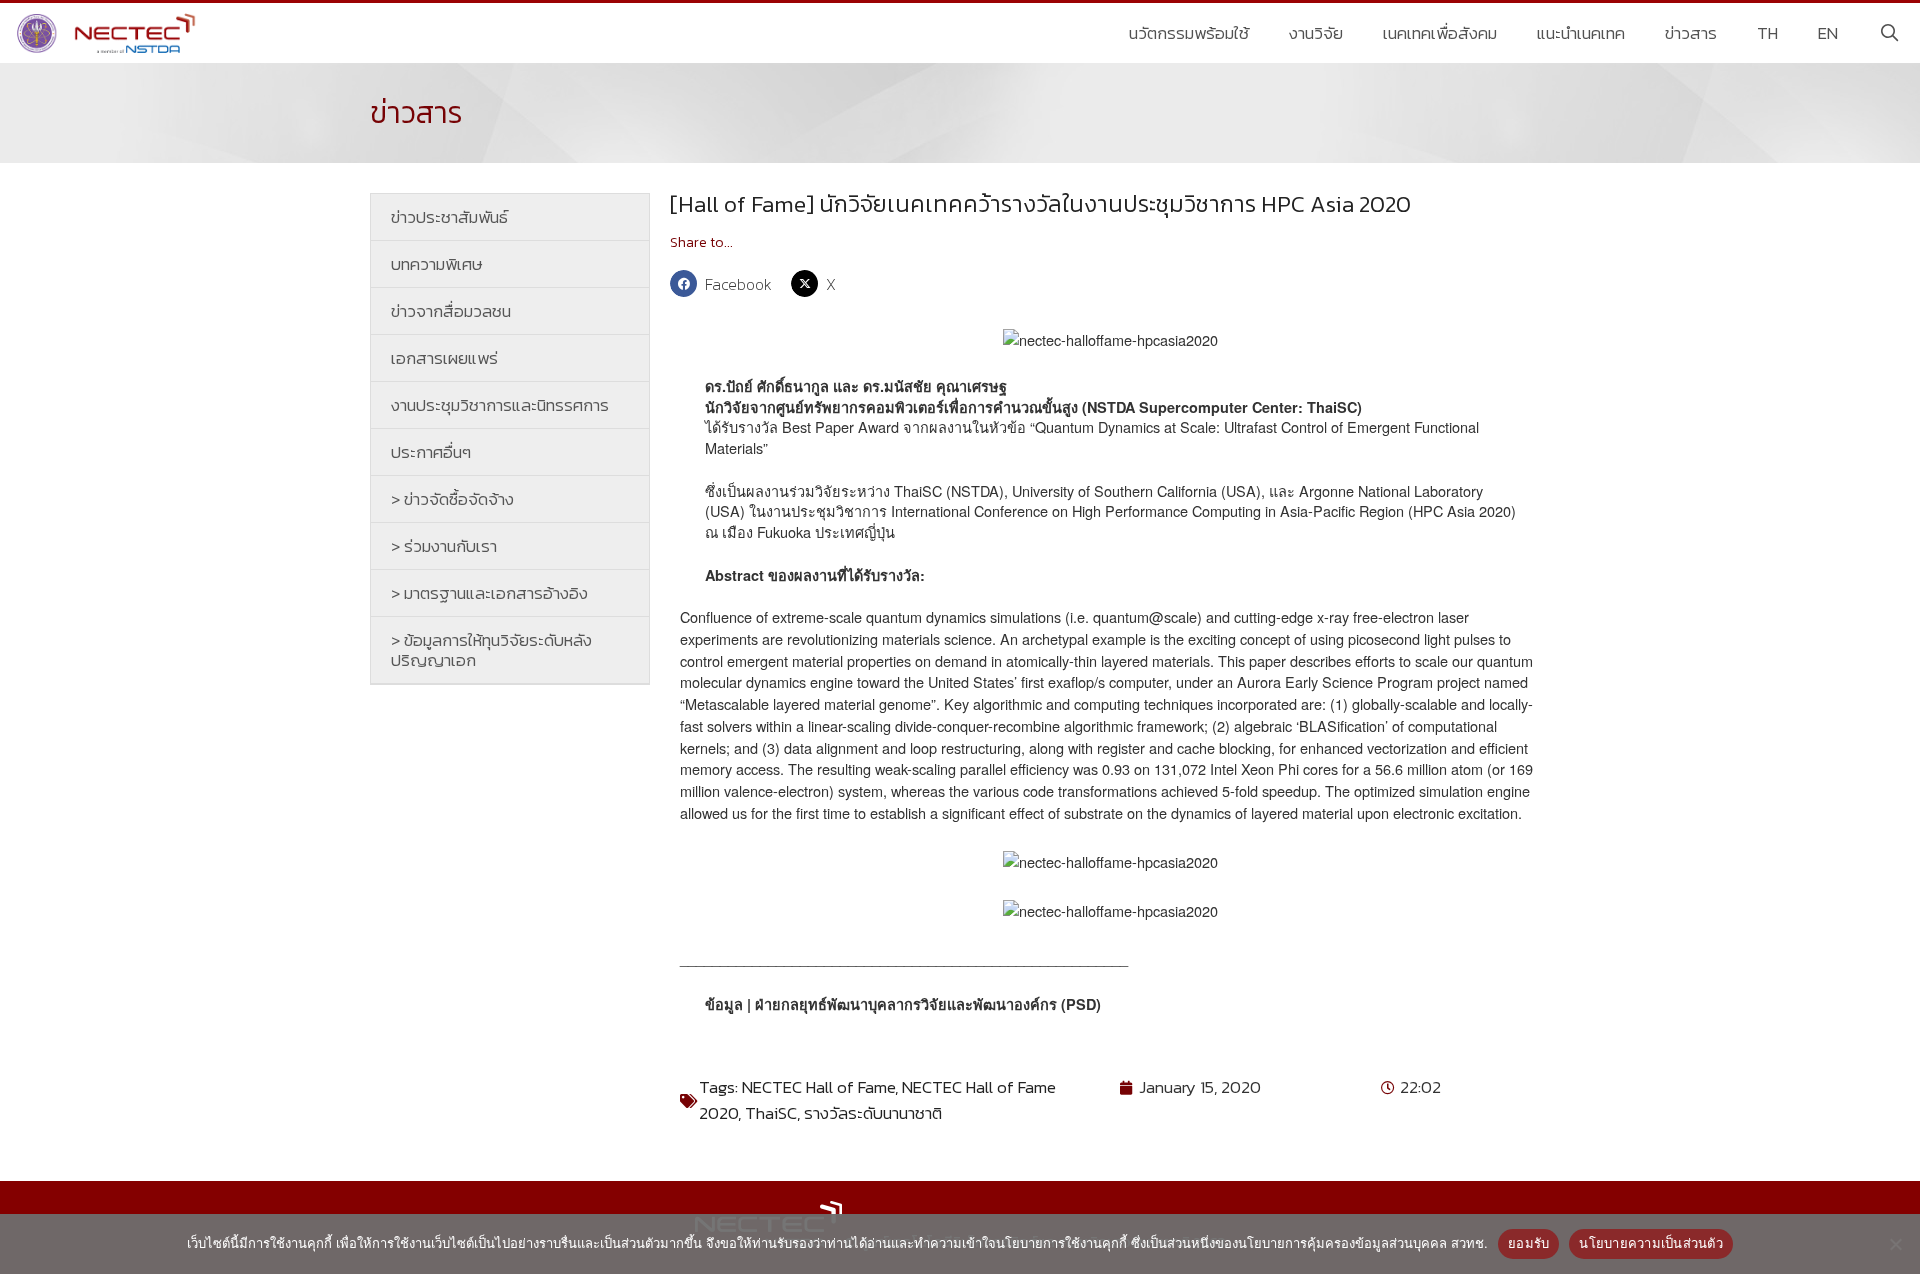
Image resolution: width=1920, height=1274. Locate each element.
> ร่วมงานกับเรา (444, 546)
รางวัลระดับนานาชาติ (873, 1113)
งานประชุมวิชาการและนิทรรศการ (500, 405)
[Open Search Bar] (1889, 33)
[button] (725, 283)
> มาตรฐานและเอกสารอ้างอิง (489, 593)
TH (1767, 33)
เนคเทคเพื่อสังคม (1440, 33)
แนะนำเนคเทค (1581, 33)
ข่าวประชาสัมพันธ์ (449, 217)
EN (1828, 33)
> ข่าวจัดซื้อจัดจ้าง (452, 499)
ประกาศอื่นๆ (431, 452)
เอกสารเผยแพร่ (444, 358)
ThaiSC (771, 1113)
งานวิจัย (1316, 33)
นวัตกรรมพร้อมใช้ (1189, 33)
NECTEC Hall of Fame (818, 1087)
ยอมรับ (1528, 1243)
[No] (1895, 1244)
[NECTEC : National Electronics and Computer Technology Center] (108, 33)
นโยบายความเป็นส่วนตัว (1651, 1243)
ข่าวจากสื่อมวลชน (451, 311)
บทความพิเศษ (437, 264)
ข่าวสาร (1691, 33)
